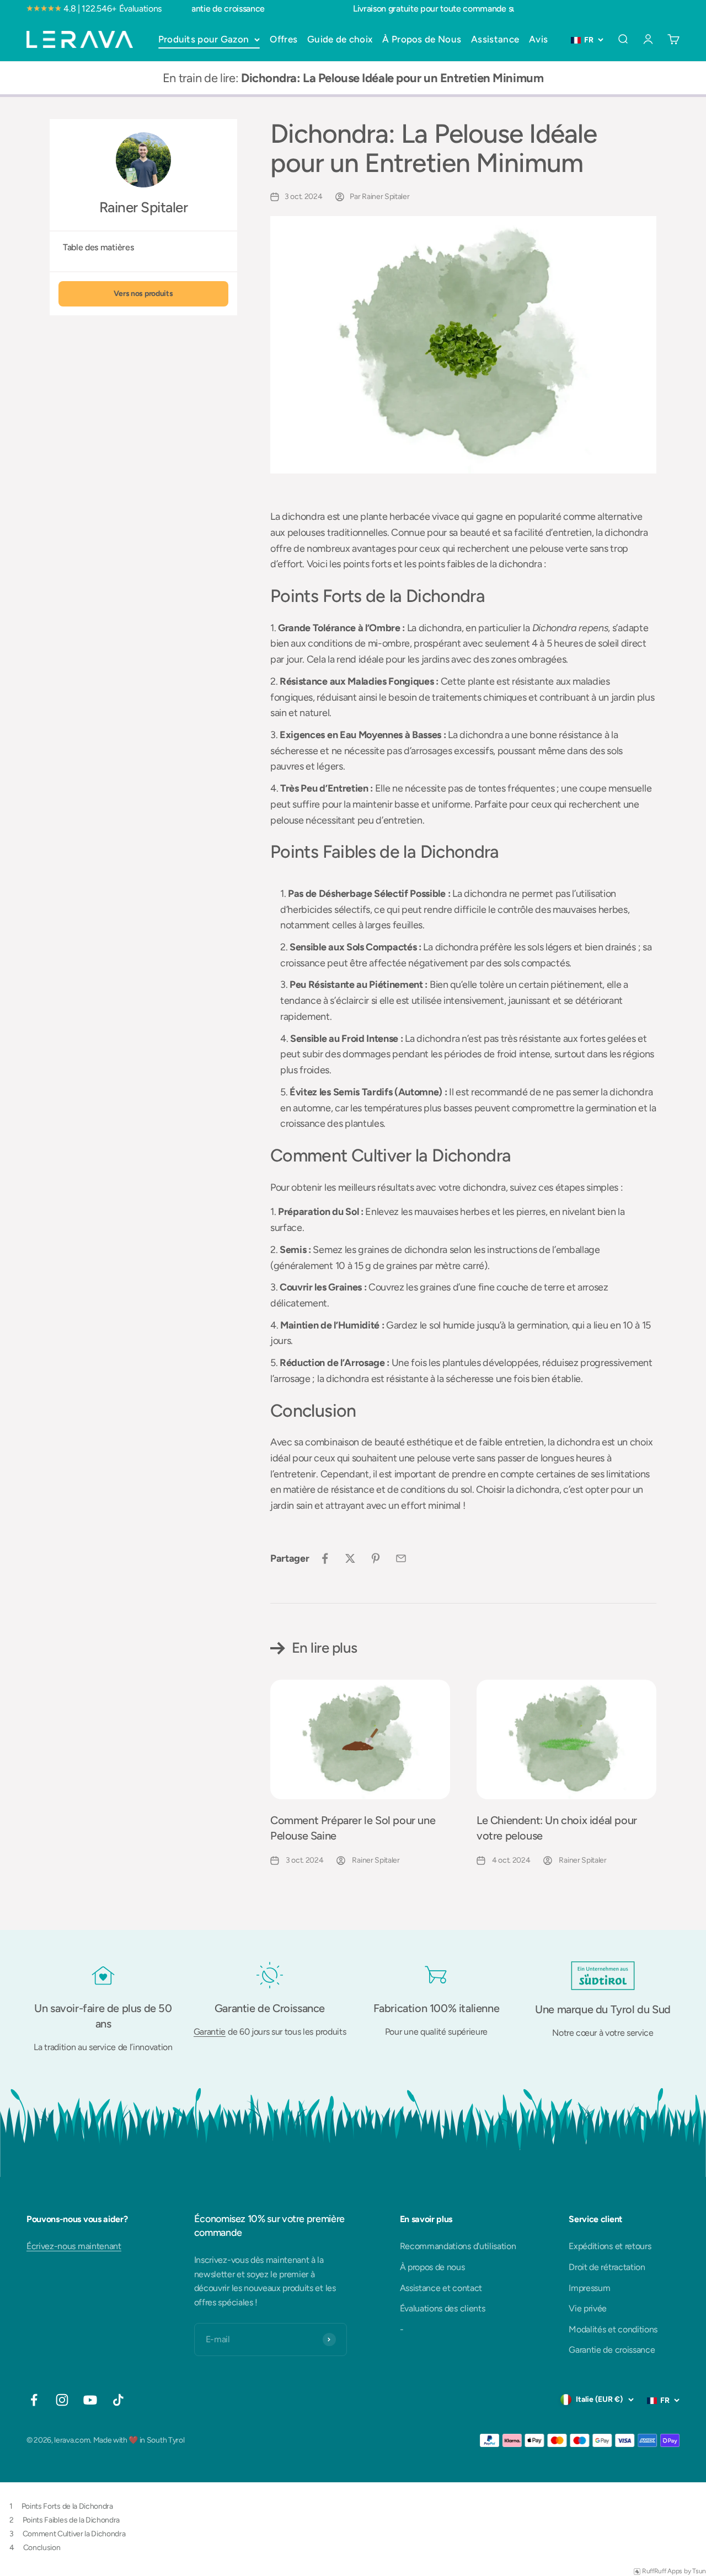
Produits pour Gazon (204, 39)
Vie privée (588, 2308)
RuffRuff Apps (662, 2571)
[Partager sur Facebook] (325, 1558)
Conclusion (42, 2548)
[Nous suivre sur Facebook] (34, 2400)
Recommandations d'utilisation (458, 2246)
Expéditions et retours (610, 2246)
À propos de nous (432, 2267)
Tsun (699, 2571)
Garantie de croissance (612, 2350)
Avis (538, 39)
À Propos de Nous (422, 39)
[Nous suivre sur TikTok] (118, 2400)
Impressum (589, 2288)
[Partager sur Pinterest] (376, 1558)
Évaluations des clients (443, 2308)
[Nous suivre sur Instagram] (62, 2400)
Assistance (495, 39)
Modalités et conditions (613, 2329)
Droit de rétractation (607, 2267)
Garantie (210, 2032)
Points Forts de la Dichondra (67, 2506)
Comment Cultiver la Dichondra (74, 2534)
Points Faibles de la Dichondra (71, 2520)
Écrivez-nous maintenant (74, 2246)
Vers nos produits (143, 294)
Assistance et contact (441, 2288)
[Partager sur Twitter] (350, 1558)
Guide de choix (340, 39)
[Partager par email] (401, 1558)
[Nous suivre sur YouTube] (90, 2400)
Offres (284, 39)
